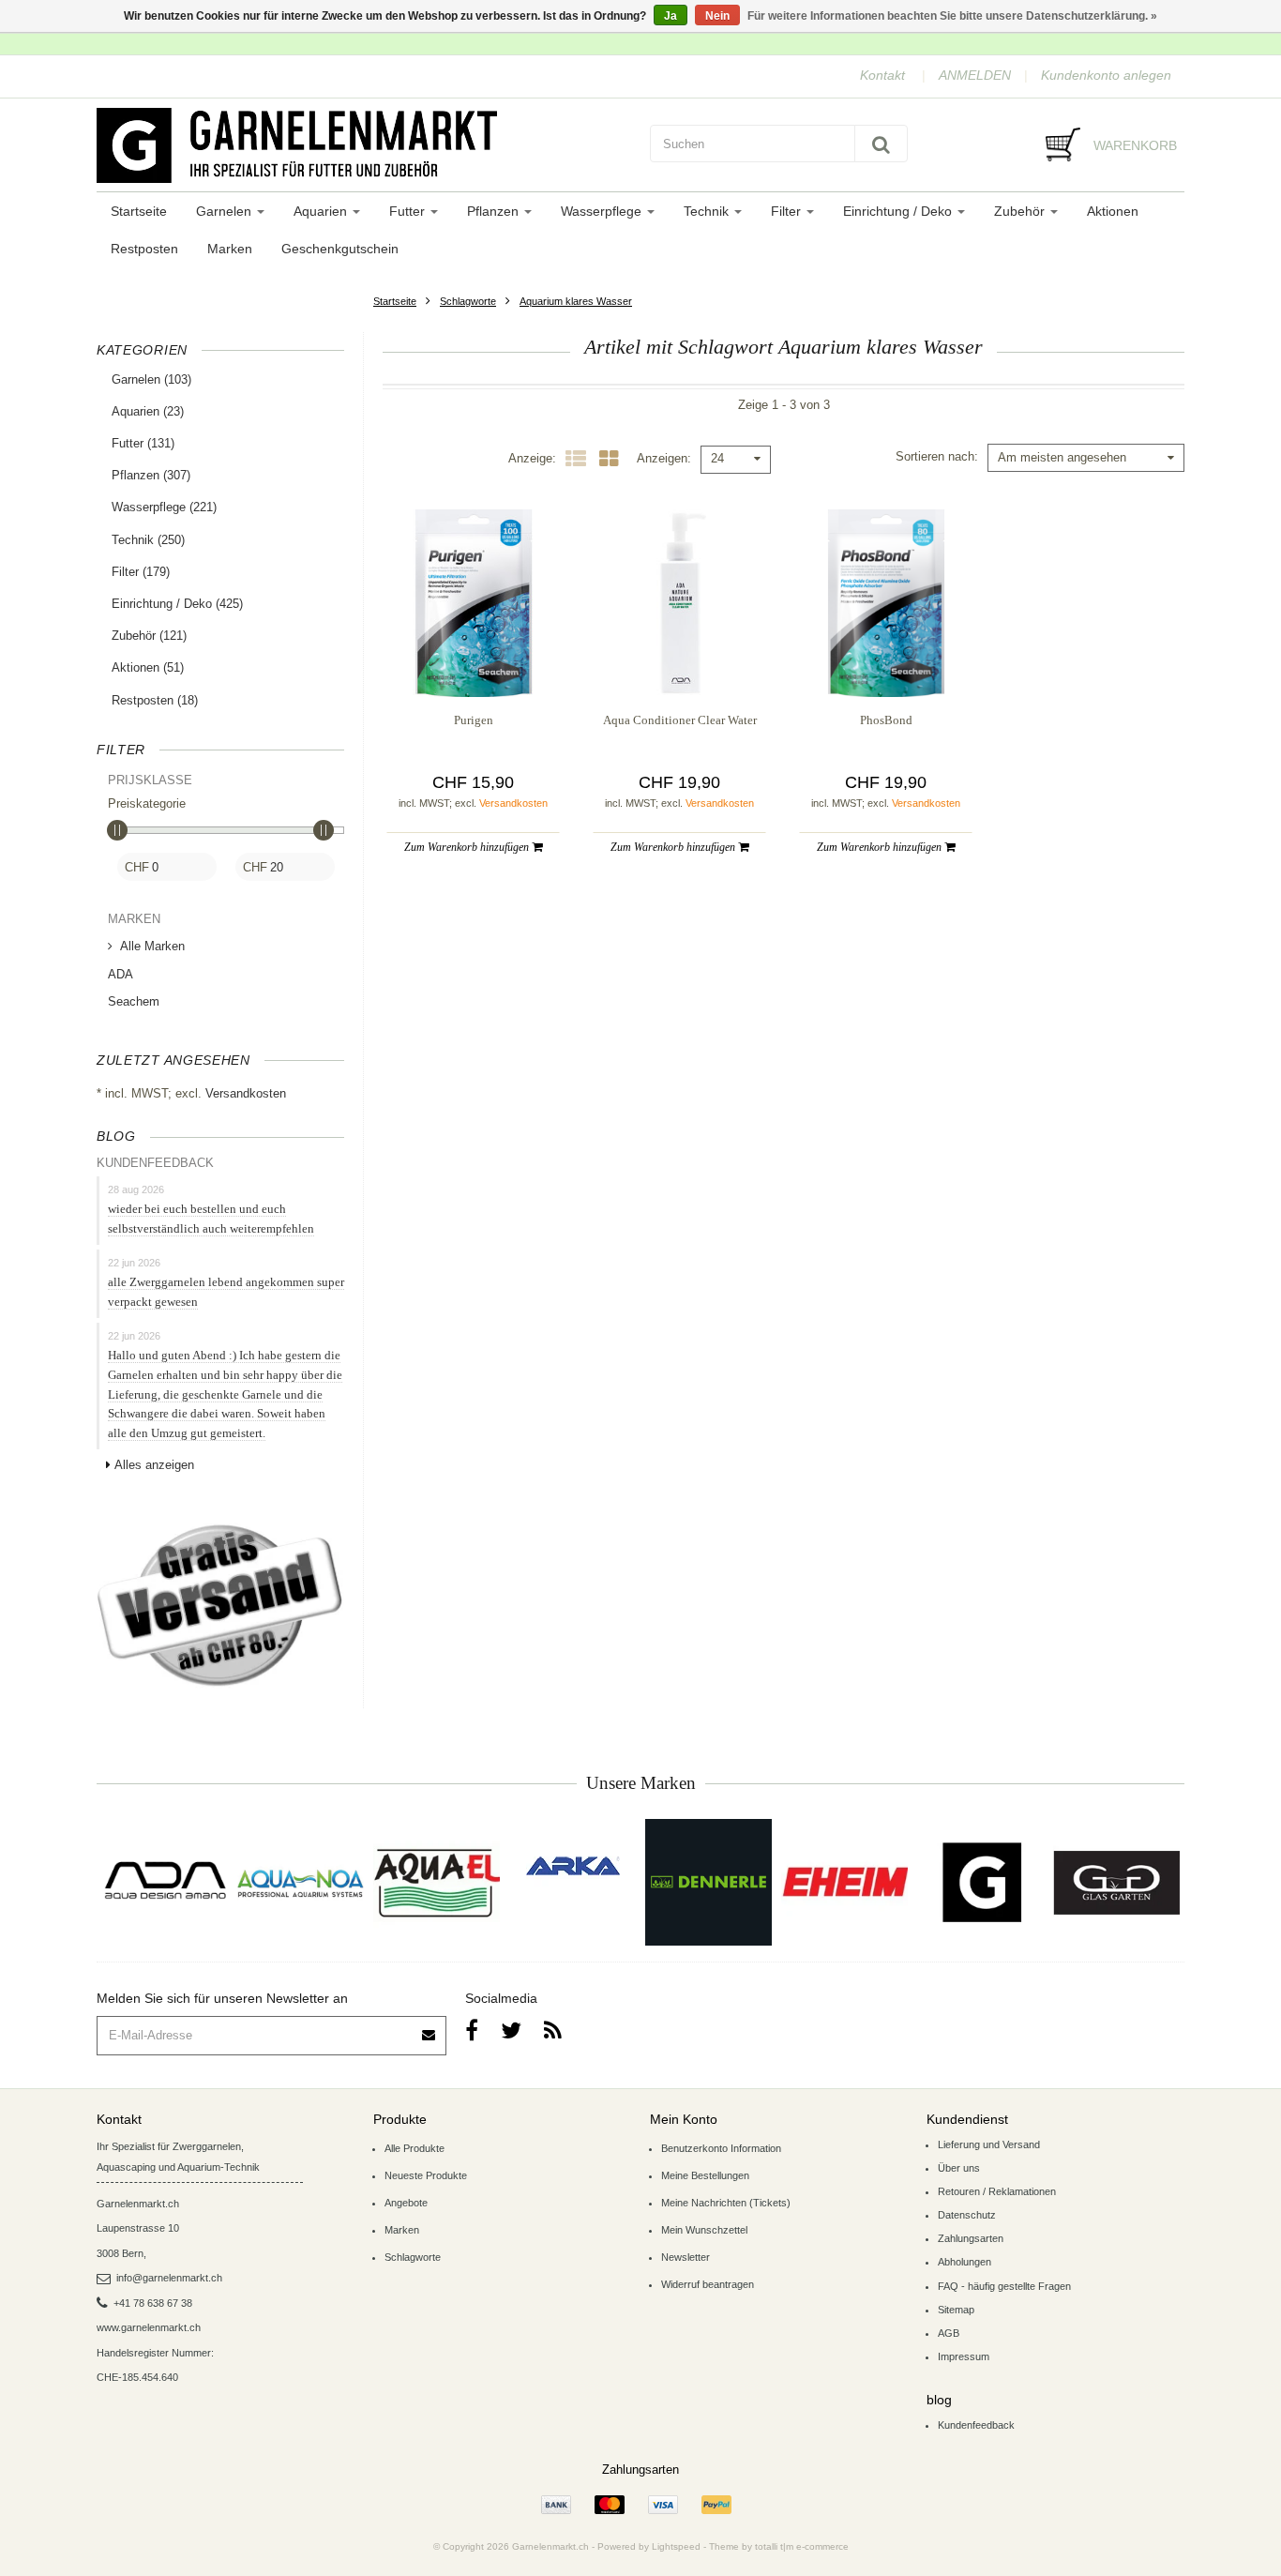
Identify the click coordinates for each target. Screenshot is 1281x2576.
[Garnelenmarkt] (980, 1882)
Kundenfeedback (976, 2425)
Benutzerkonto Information (721, 2148)
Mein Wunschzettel (704, 2230)
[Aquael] (437, 1882)
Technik (708, 211)
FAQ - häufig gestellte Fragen (1004, 2286)
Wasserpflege (603, 211)
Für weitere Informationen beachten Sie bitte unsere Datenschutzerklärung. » (952, 16)
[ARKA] (573, 1866)
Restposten (144, 249)
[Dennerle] (708, 1882)
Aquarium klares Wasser (576, 301)
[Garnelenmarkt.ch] (364, 145)
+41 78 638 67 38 (153, 2303)
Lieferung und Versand (989, 2144)
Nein (717, 16)
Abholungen (965, 2262)
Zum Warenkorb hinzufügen (468, 847)
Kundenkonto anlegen (1106, 75)
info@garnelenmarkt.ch (169, 2278)
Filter (788, 211)
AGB (949, 2333)
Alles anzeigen (154, 1465)
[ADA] (165, 1882)
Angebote (406, 2203)
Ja (671, 16)
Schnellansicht (473, 659)
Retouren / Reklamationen (997, 2191)
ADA (121, 974)
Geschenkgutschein (340, 249)
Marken (230, 249)
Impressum (964, 2356)
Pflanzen (495, 211)
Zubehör (1021, 211)
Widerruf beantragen (708, 2284)
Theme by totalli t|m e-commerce (779, 2546)
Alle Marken (152, 946)
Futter (409, 211)
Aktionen (1113, 211)
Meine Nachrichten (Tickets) (726, 2203)
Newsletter (686, 2257)
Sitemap (956, 2310)
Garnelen (226, 211)
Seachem (134, 1001)
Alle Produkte (414, 2148)
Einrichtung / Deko (899, 211)
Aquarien (322, 211)
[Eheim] (844, 1882)
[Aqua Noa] (301, 1882)
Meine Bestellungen (705, 2175)
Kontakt (882, 75)
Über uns (959, 2168)
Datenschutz (967, 2215)
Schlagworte (468, 301)
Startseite (139, 211)
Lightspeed (676, 2546)
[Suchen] (881, 144)
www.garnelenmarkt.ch (149, 2327)
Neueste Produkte (426, 2175)
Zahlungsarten (971, 2238)
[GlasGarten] (1116, 1882)
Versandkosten (246, 1093)
